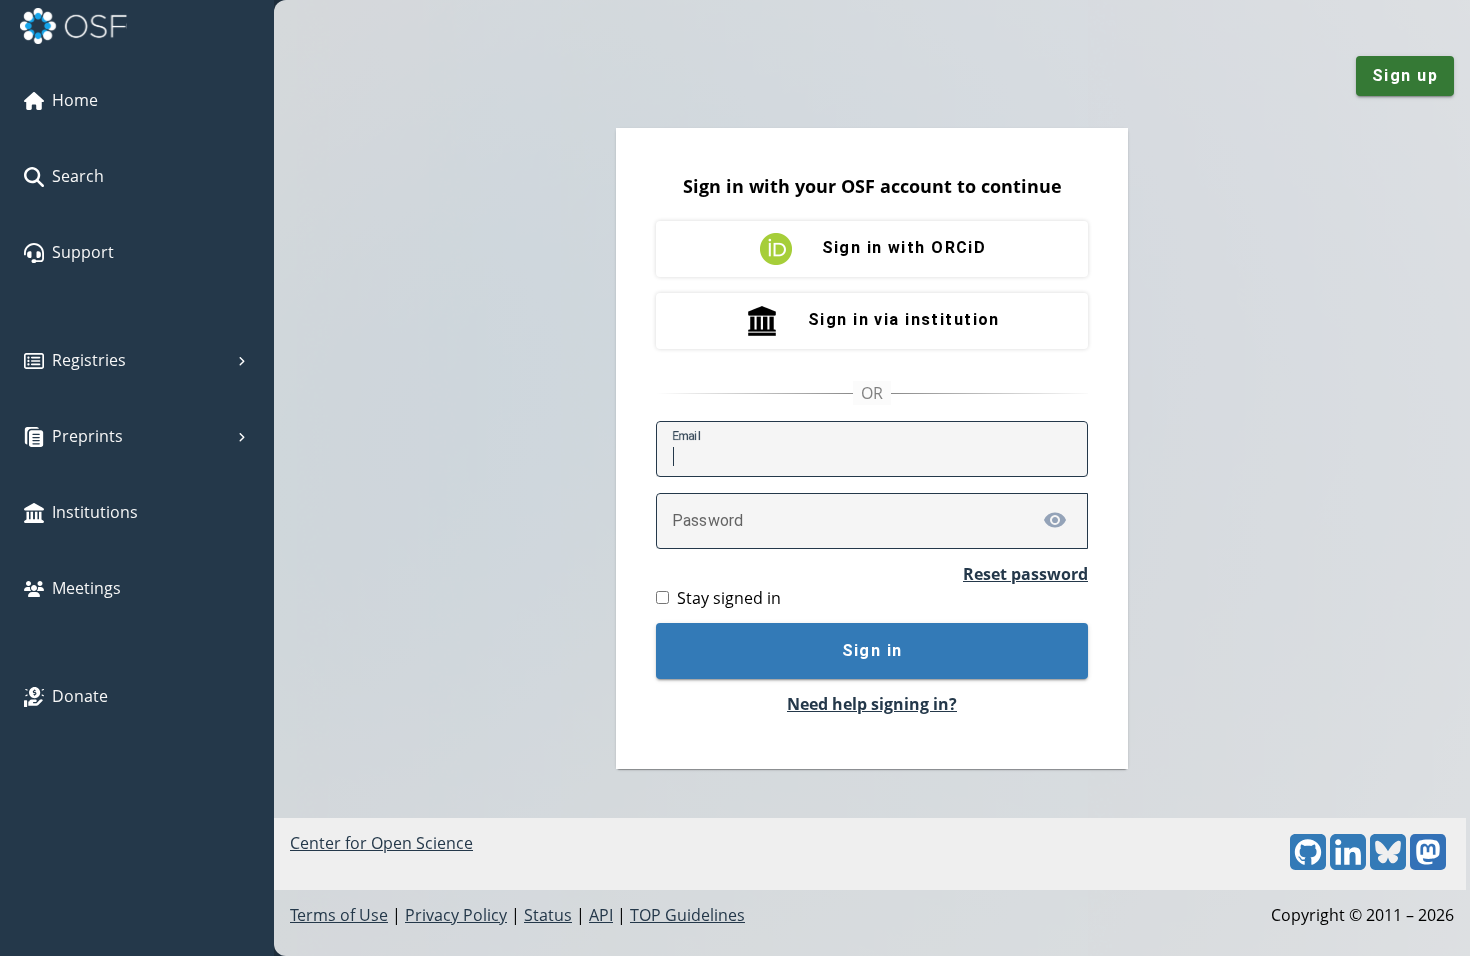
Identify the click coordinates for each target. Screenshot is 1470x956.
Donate (80, 696)
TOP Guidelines (687, 915)
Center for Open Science (381, 843)
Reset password (1025, 574)
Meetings (86, 588)
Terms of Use (339, 915)
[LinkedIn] (1348, 864)
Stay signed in (729, 598)
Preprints (87, 436)
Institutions (95, 512)
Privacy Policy (456, 915)
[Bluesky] (1388, 864)
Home (75, 100)
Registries (89, 360)
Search (78, 176)
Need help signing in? (872, 704)
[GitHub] (1308, 864)
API (601, 915)
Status (548, 915)
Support (83, 252)
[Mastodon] (1428, 864)
